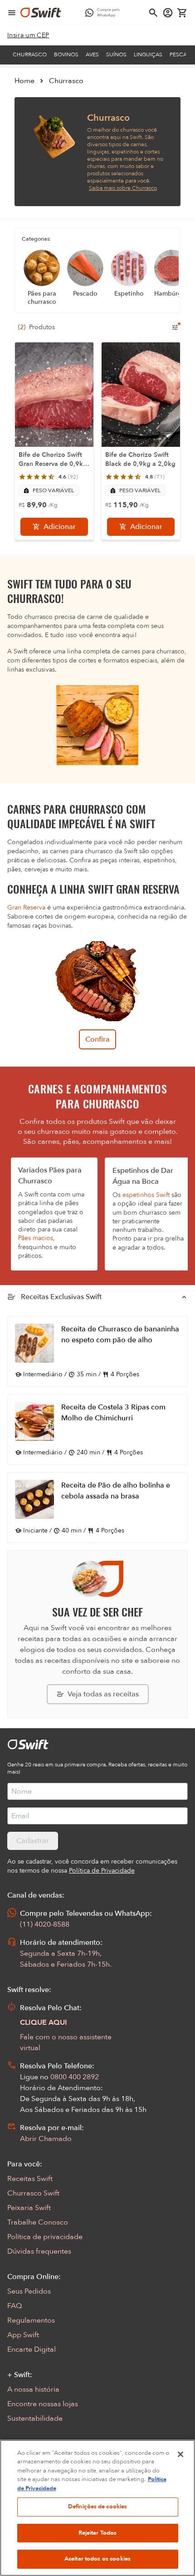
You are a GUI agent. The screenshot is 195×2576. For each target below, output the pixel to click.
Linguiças (148, 54)
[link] (28, 35)
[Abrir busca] (153, 13)
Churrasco (30, 54)
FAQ (15, 2306)
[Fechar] (180, 2454)
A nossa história (33, 2389)
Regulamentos (31, 2320)
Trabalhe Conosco (38, 2222)
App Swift (23, 2335)
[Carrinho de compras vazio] (182, 13)
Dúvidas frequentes (39, 2251)
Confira (97, 1039)
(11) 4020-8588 (45, 1924)
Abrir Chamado (46, 2139)
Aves (92, 54)
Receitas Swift (30, 2179)
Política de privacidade (45, 2237)
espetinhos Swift (146, 1195)
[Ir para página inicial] (41, 13)
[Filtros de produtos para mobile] (175, 327)
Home (24, 81)
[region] (97, 2508)
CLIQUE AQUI (44, 2022)
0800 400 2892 (75, 2077)
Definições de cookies (98, 2507)
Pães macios (36, 1238)
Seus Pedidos (29, 2291)
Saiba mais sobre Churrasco (123, 188)
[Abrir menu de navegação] (12, 13)
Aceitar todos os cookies (97, 2559)
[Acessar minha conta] (168, 13)
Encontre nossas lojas (43, 2404)
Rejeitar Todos (98, 2533)
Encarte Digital (32, 2349)
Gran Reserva (26, 907)
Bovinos (66, 54)
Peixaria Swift (29, 2208)
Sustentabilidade (35, 2418)
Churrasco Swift (33, 2193)
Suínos (116, 54)
